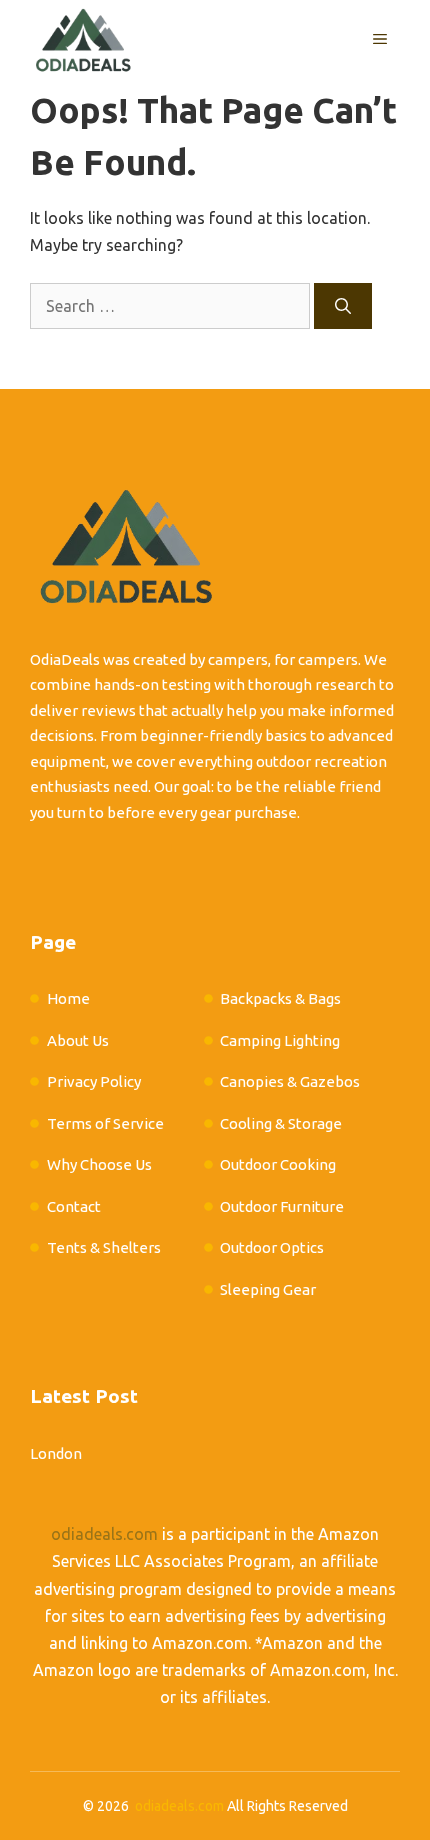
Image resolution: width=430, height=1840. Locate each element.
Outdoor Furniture (282, 1206)
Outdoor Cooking (278, 1164)
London (56, 1453)
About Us (78, 1040)
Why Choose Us (99, 1164)
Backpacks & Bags (280, 998)
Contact (74, 1206)
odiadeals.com (104, 1534)
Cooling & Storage (281, 1123)
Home (68, 998)
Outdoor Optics (272, 1247)
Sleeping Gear (268, 1289)
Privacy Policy (94, 1081)
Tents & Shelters (104, 1247)
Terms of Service (105, 1123)
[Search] (343, 306)
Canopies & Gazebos (290, 1081)
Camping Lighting (280, 1040)
